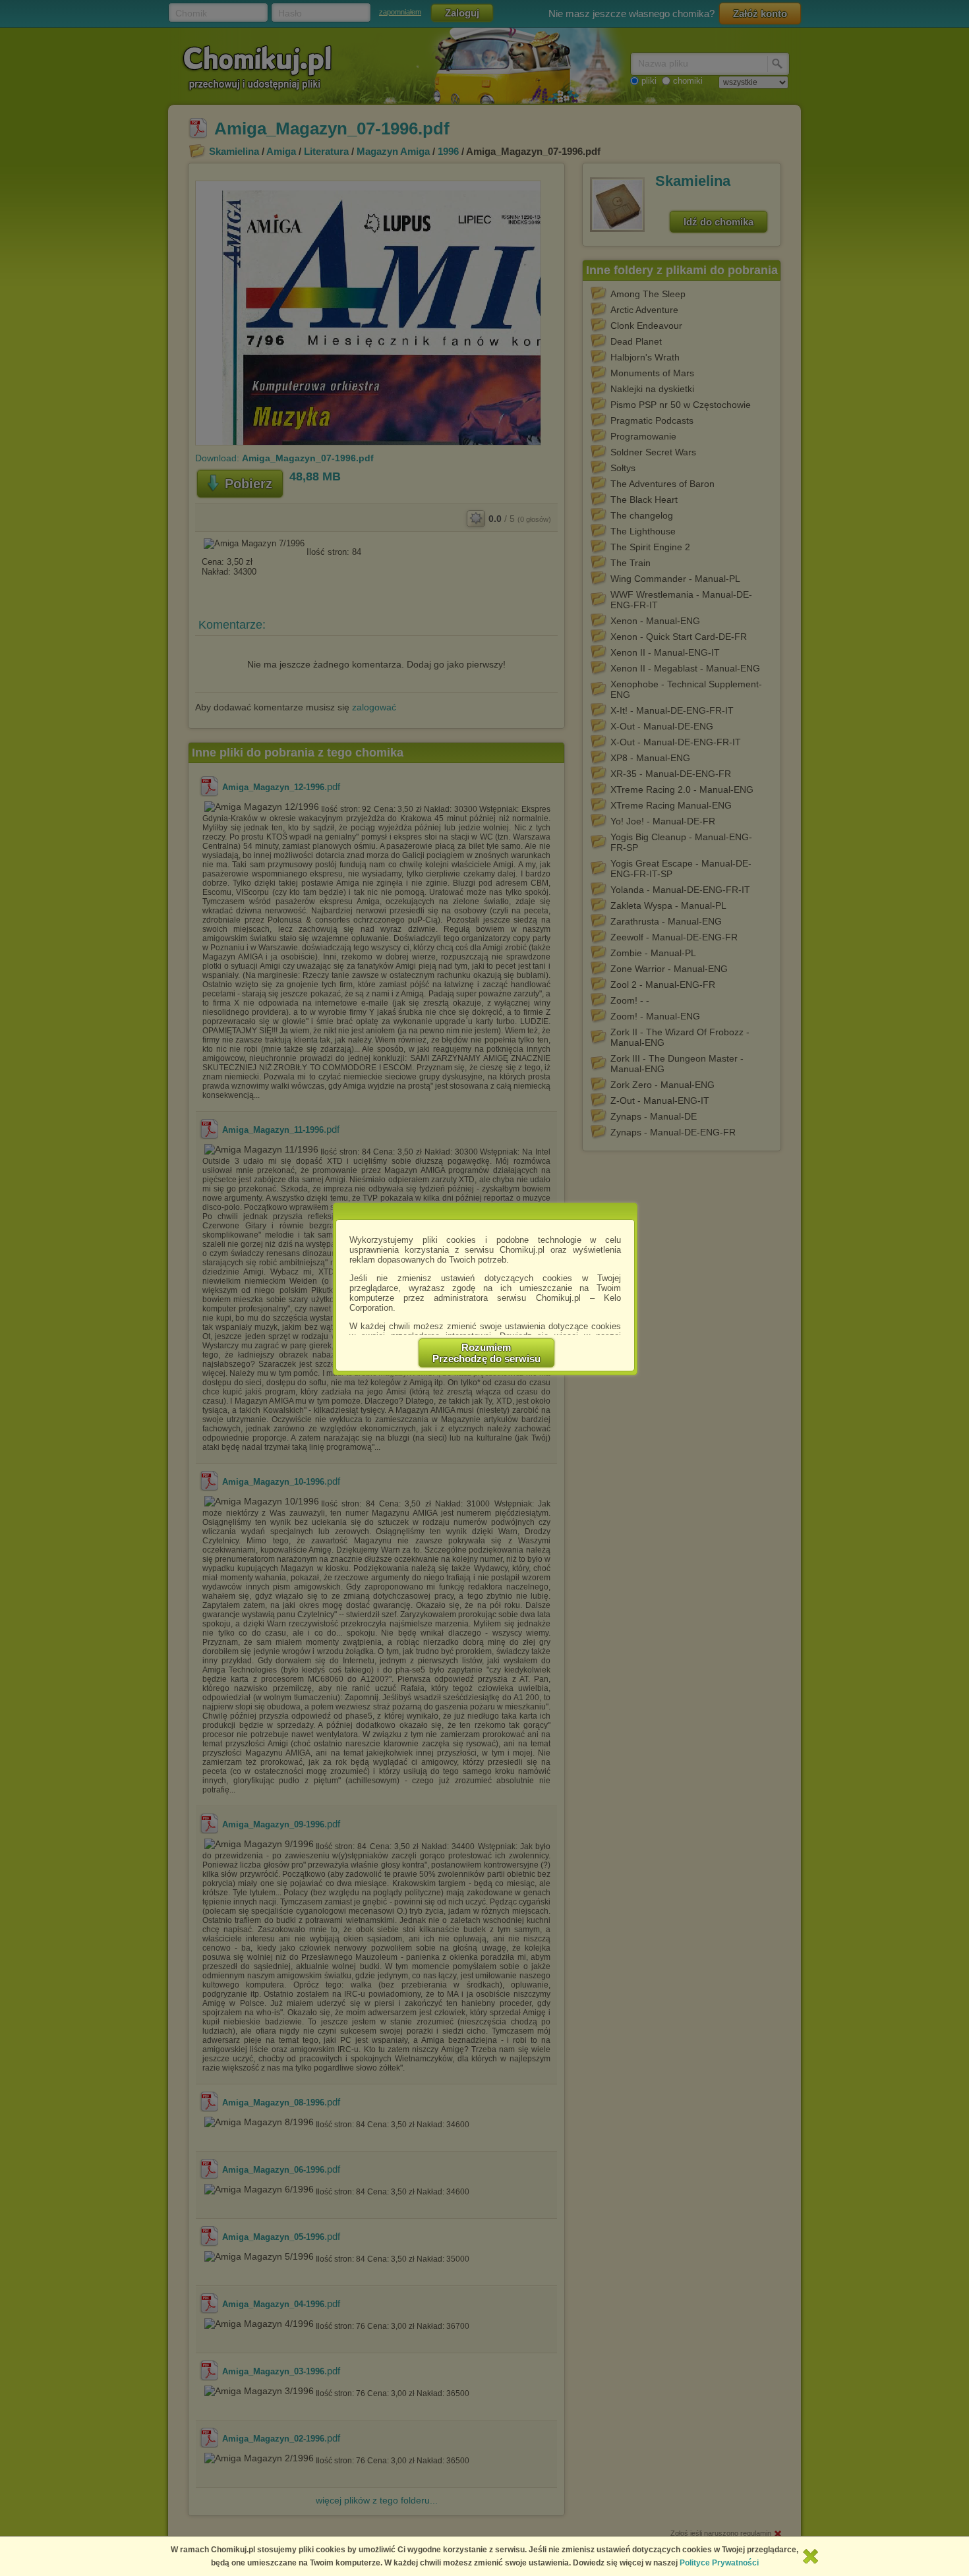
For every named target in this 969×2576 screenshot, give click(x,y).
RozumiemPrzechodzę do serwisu (486, 1353)
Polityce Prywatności (719, 2563)
